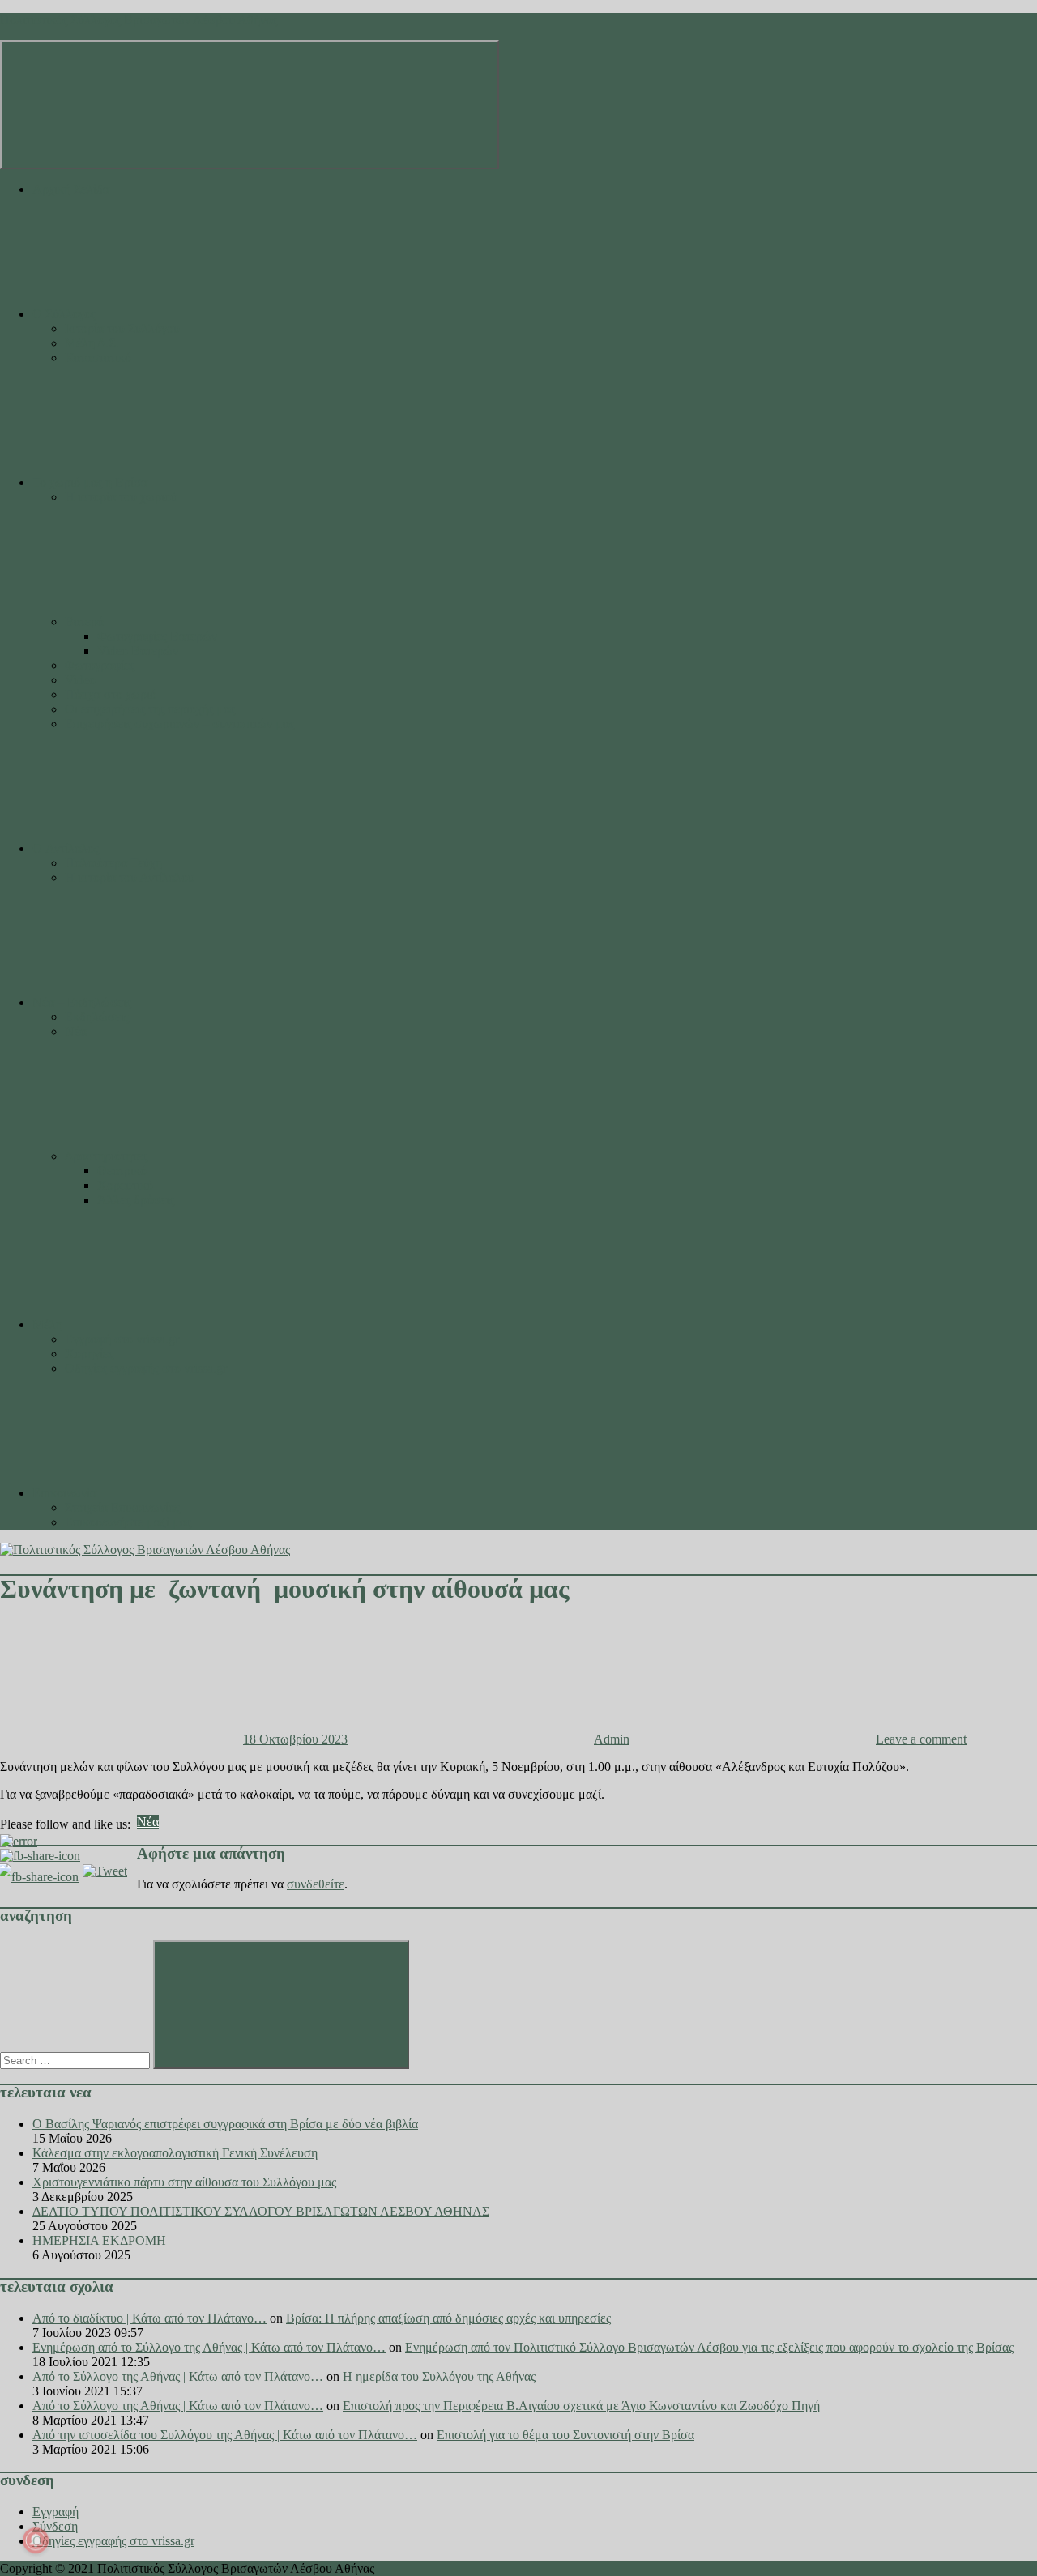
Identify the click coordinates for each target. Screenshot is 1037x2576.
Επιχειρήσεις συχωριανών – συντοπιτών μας (179, 724)
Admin (612, 1739)
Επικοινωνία (64, 1493)
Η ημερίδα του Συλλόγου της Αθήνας (439, 2376)
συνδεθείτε (316, 1884)
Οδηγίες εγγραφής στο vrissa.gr (146, 1368)
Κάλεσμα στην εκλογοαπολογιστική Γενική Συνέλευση (175, 2153)
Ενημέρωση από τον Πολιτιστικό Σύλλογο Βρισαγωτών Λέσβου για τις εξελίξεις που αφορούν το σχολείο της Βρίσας (709, 2347)
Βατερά (84, 622)
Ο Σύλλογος (64, 314)
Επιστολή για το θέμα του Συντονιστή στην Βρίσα (565, 2435)
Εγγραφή (55, 2512)
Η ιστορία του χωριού (121, 497)
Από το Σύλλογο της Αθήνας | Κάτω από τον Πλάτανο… (178, 2376)
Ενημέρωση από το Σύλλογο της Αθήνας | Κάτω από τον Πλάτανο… (209, 2347)
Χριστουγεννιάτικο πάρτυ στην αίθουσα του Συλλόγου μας (184, 2182)
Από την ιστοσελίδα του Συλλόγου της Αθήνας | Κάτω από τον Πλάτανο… (225, 2435)
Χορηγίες (89, 1354)
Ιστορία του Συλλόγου (122, 328)
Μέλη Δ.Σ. (92, 343)
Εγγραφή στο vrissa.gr (122, 1339)
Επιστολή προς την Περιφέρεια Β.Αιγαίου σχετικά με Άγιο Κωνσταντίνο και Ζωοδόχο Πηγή (581, 2406)
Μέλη (47, 1324)
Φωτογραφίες (100, 665)
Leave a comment (921, 1739)
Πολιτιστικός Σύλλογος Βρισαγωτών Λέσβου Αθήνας (139, 20)
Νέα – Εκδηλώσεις (82, 1002)
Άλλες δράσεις (136, 1200)
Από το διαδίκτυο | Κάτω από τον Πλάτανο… (149, 2318)
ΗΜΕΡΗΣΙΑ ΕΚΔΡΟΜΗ (99, 2240)
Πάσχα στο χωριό (111, 694)
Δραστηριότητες (106, 1156)
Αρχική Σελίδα (71, 189)
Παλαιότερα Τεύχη (113, 863)
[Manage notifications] (36, 2540)
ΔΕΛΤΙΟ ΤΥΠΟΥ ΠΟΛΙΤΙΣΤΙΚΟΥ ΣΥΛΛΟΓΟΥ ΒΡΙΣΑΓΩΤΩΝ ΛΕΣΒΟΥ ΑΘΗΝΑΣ (261, 2211)
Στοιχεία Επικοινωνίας (122, 1507)
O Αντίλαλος (66, 848)
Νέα (76, 1031)
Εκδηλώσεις (97, 1017)
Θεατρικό (122, 1171)
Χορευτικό (125, 1185)
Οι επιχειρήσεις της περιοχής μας (150, 709)
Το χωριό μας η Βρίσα (90, 482)
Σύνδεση (55, 2526)
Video (80, 680)
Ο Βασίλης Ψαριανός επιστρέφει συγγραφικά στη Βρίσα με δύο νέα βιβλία (225, 2124)
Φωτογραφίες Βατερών (157, 636)
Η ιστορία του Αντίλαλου (130, 877)
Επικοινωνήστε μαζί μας (128, 1522)
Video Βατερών (138, 651)
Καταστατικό (98, 358)
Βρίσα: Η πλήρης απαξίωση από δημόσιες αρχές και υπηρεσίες (448, 2318)
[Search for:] (77, 2060)
